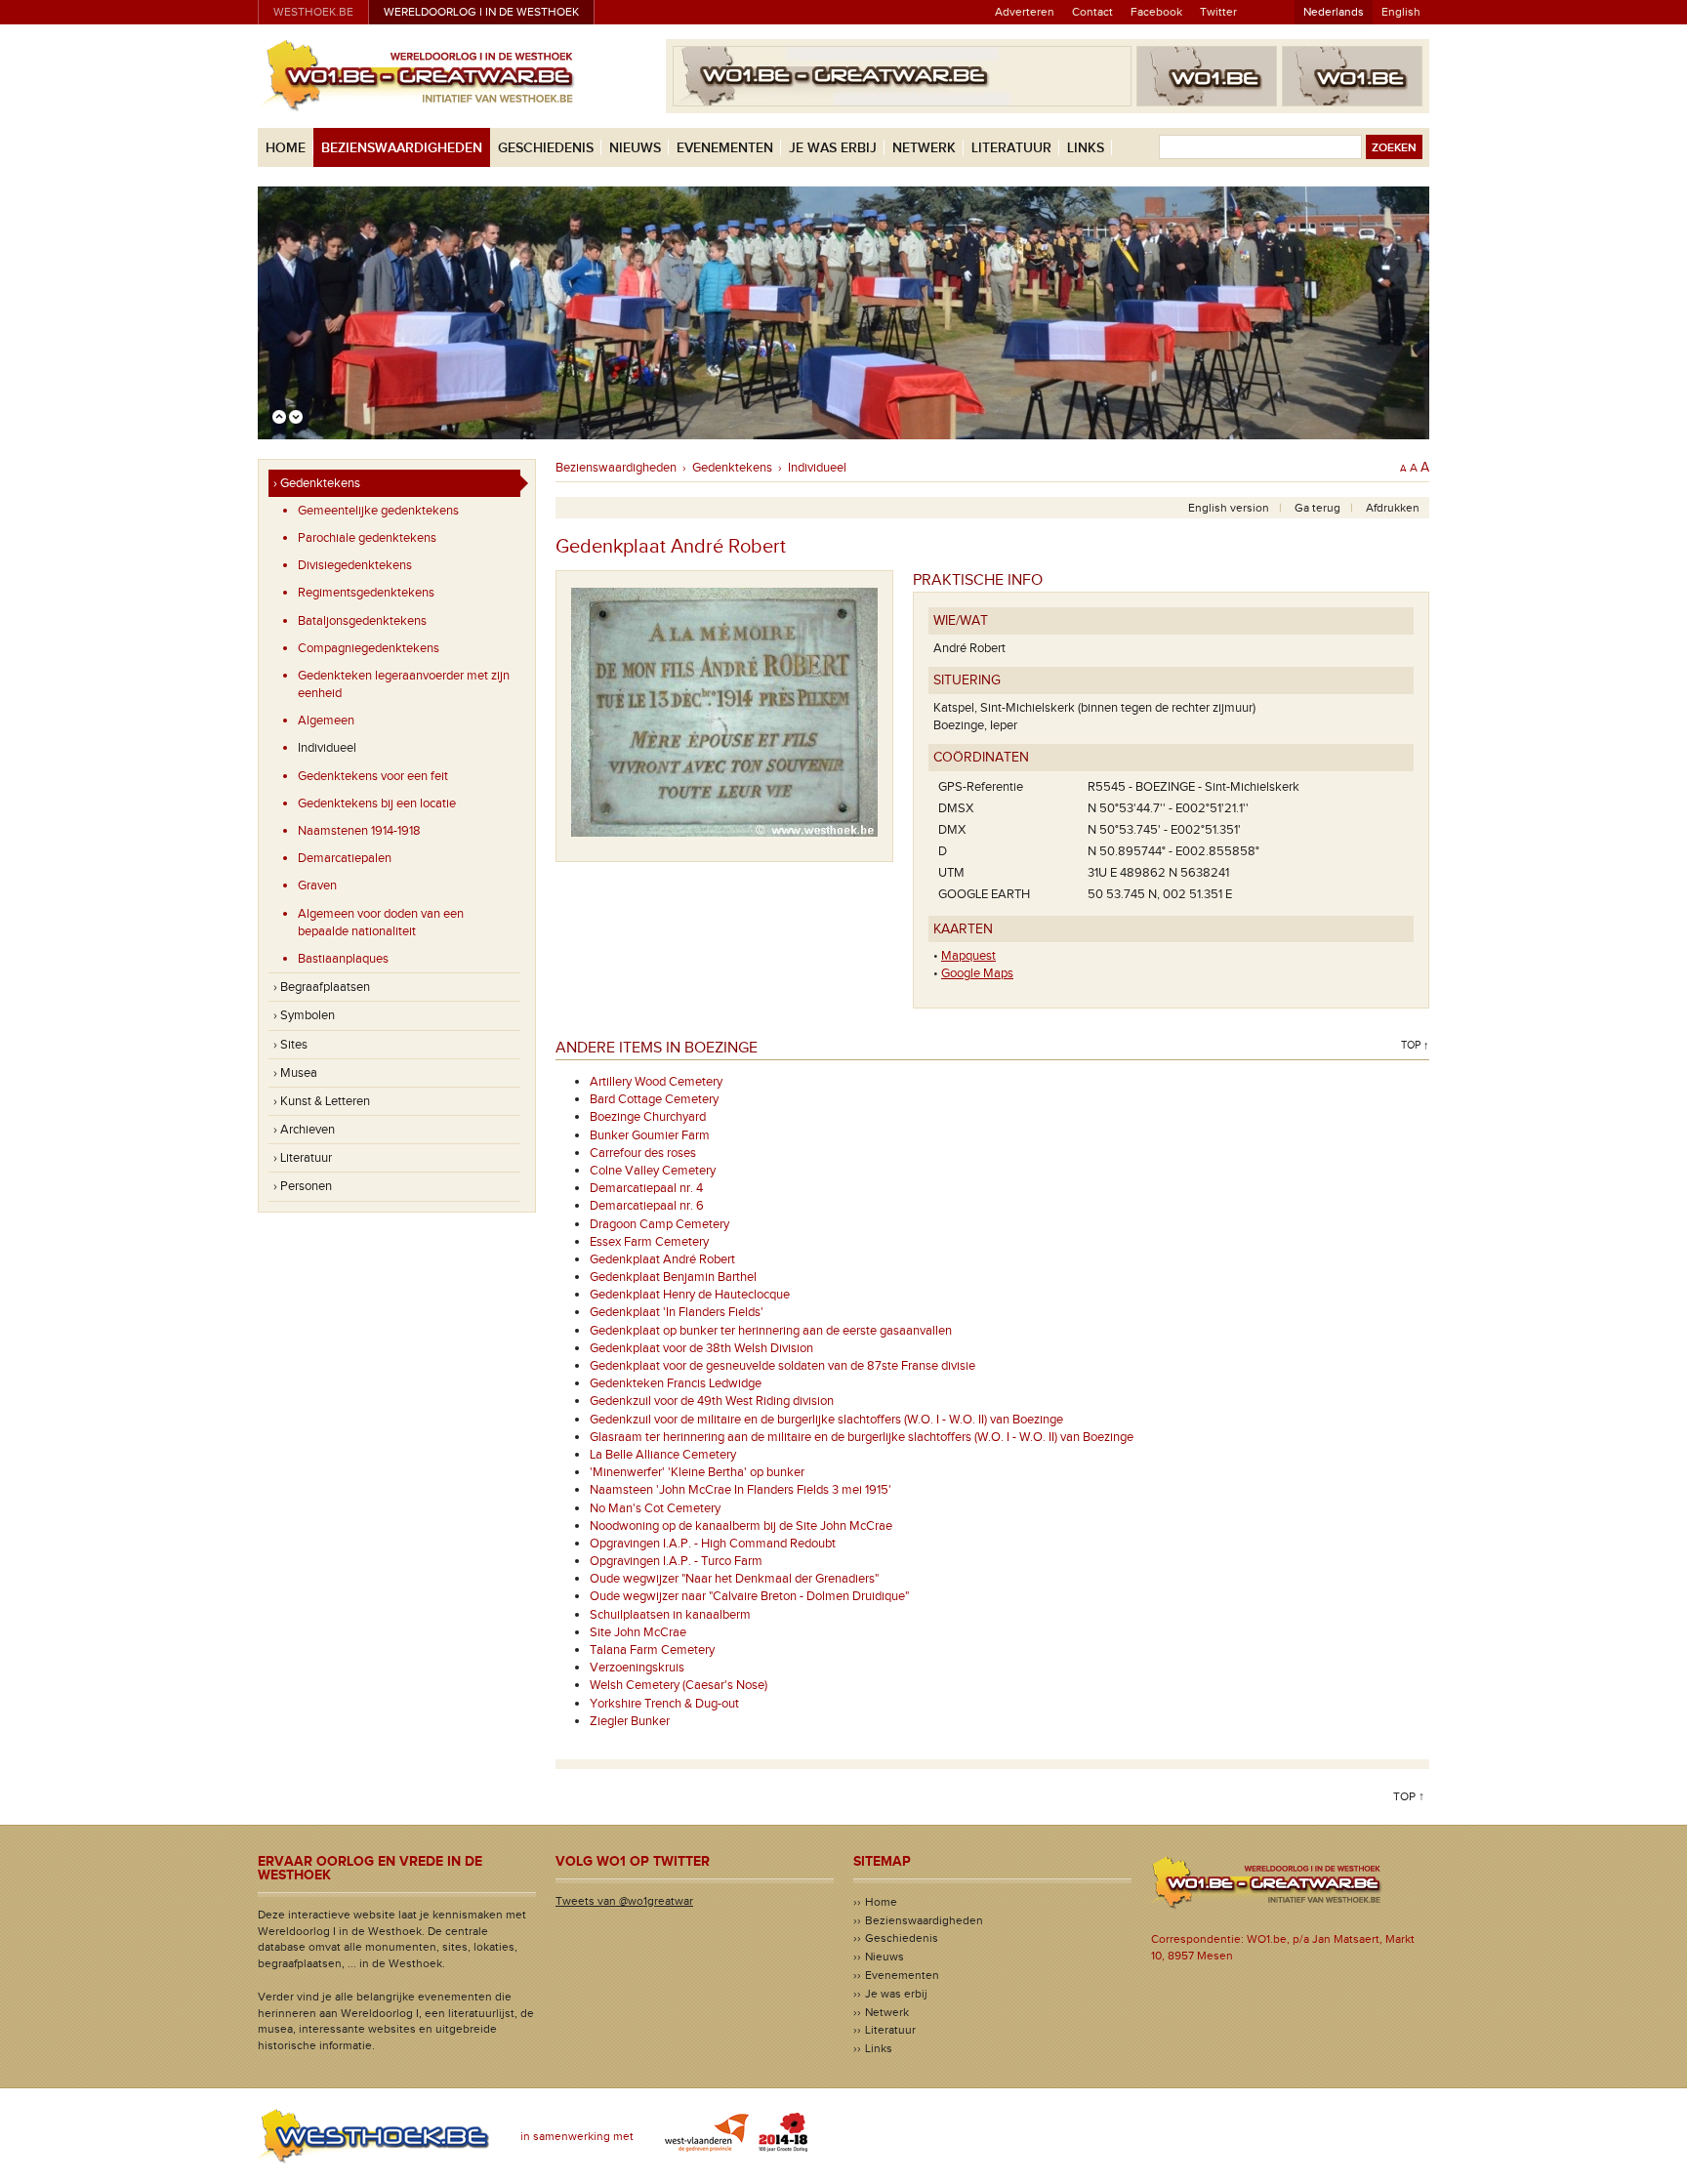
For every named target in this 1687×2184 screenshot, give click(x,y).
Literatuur (1011, 148)
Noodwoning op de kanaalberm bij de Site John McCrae (741, 1526)
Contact (1092, 12)
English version (1229, 508)
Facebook (1156, 12)
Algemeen (326, 721)
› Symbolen (304, 1015)
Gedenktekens (732, 468)
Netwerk (924, 148)
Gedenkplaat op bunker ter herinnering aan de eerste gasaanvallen (771, 1331)
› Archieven (304, 1130)
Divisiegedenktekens (355, 565)
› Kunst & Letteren (322, 1101)
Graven (317, 886)
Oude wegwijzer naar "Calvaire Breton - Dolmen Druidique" (749, 1596)
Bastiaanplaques (343, 959)
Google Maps (977, 973)
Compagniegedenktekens (369, 648)
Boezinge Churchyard (648, 1117)
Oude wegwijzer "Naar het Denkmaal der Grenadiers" (734, 1579)
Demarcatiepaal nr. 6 (647, 1206)
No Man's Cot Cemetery (655, 1508)
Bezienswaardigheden (402, 148)
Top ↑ (1415, 1045)
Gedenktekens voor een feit (373, 776)
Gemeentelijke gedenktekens (378, 511)
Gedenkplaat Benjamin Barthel (673, 1277)
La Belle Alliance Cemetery (663, 1455)
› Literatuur (303, 1158)
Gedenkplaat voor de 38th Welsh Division (701, 1348)
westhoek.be (313, 12)
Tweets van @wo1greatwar (624, 1901)
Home (286, 148)
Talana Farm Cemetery (652, 1650)
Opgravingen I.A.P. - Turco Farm (676, 1561)
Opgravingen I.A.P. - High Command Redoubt (713, 1544)
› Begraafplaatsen (322, 987)
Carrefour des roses (643, 1153)
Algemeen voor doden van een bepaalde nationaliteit (381, 923)
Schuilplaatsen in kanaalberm (670, 1615)
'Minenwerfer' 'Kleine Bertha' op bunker (697, 1472)
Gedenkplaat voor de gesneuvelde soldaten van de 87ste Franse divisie (782, 1366)
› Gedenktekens (317, 483)
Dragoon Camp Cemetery (659, 1224)
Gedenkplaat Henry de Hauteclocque (690, 1295)
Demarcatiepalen (345, 858)
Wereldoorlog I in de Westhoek (481, 12)
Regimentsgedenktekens (366, 593)
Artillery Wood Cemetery (656, 1082)
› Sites (290, 1045)
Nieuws (635, 148)
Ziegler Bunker (630, 1721)
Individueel (327, 748)
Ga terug (1317, 508)
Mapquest (968, 956)
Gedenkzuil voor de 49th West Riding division (712, 1401)
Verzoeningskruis (637, 1668)
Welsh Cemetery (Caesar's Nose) (679, 1685)
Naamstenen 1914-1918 (359, 831)
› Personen (303, 1186)
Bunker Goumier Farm (650, 1135)
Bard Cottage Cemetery (654, 1099)
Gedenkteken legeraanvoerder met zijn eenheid (404, 684)
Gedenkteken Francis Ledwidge (676, 1383)
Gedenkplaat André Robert (662, 1259)
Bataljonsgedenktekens (362, 621)
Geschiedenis (546, 148)
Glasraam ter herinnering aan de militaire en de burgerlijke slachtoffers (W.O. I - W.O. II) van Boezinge (862, 1437)
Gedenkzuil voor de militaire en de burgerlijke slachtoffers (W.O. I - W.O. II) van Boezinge (826, 1420)
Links (1086, 148)
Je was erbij (833, 148)
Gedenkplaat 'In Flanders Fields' (677, 1312)
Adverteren (1025, 12)
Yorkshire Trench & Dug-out (664, 1704)
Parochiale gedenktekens (367, 538)
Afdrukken (1393, 508)
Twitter (1218, 12)
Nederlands (1334, 12)
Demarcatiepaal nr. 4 (646, 1188)
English (1401, 12)
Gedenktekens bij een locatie (377, 804)
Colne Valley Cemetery (653, 1171)
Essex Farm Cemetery (649, 1242)
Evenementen (725, 148)
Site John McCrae (638, 1632)
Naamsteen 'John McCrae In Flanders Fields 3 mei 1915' (741, 1490)
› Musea (295, 1073)
